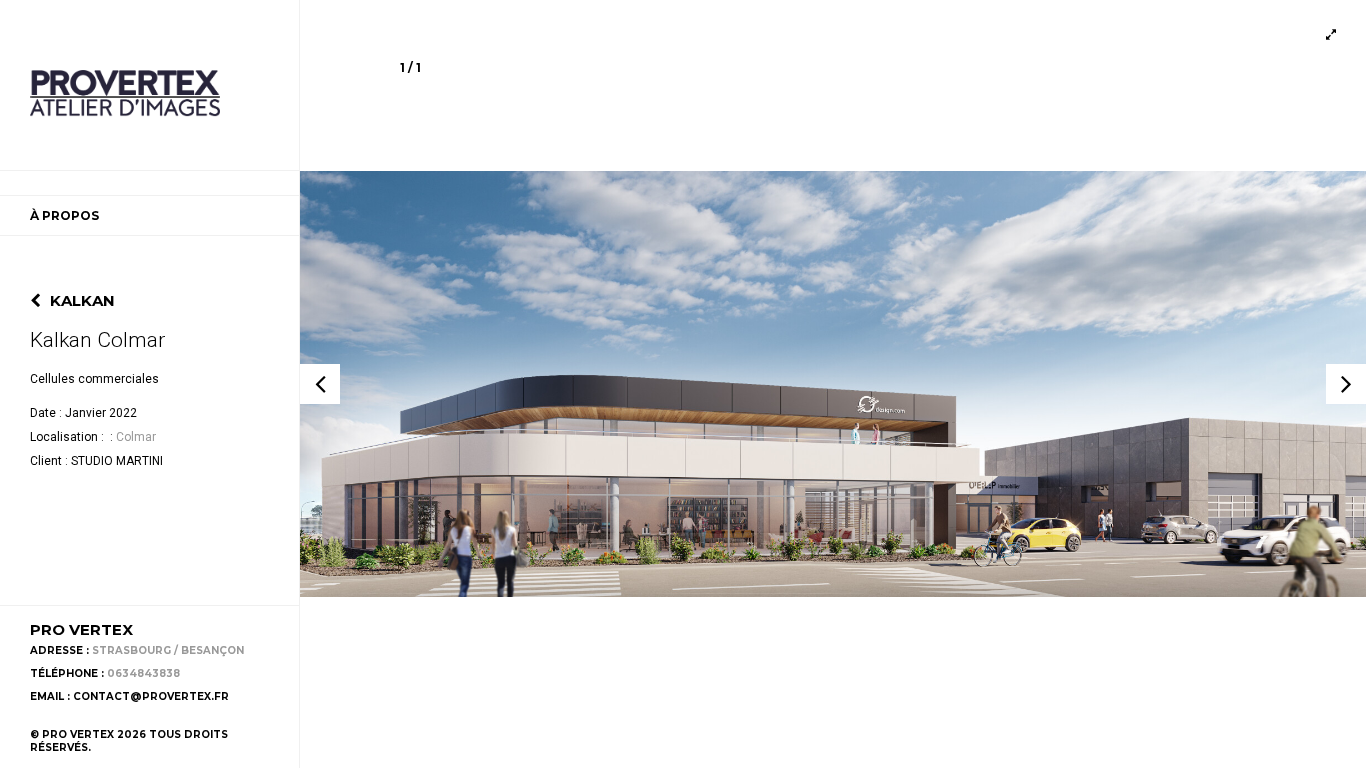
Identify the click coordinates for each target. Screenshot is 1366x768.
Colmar (136, 437)
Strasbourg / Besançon (168, 650)
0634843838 (143, 673)
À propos (64, 215)
